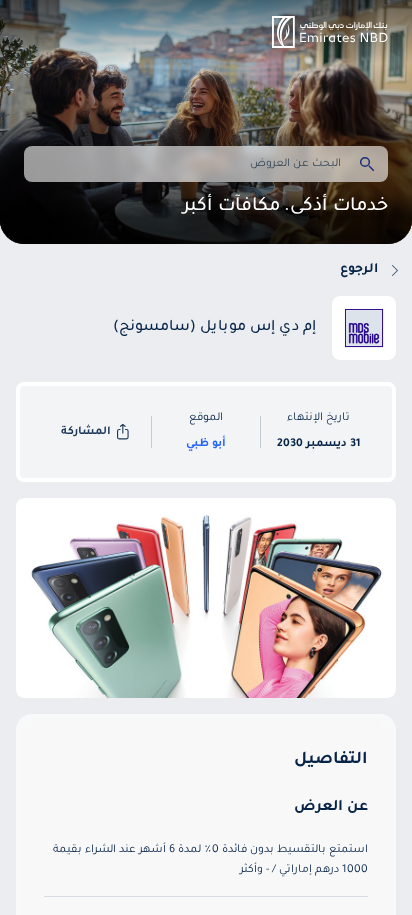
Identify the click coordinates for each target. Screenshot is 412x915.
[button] (330, 32)
